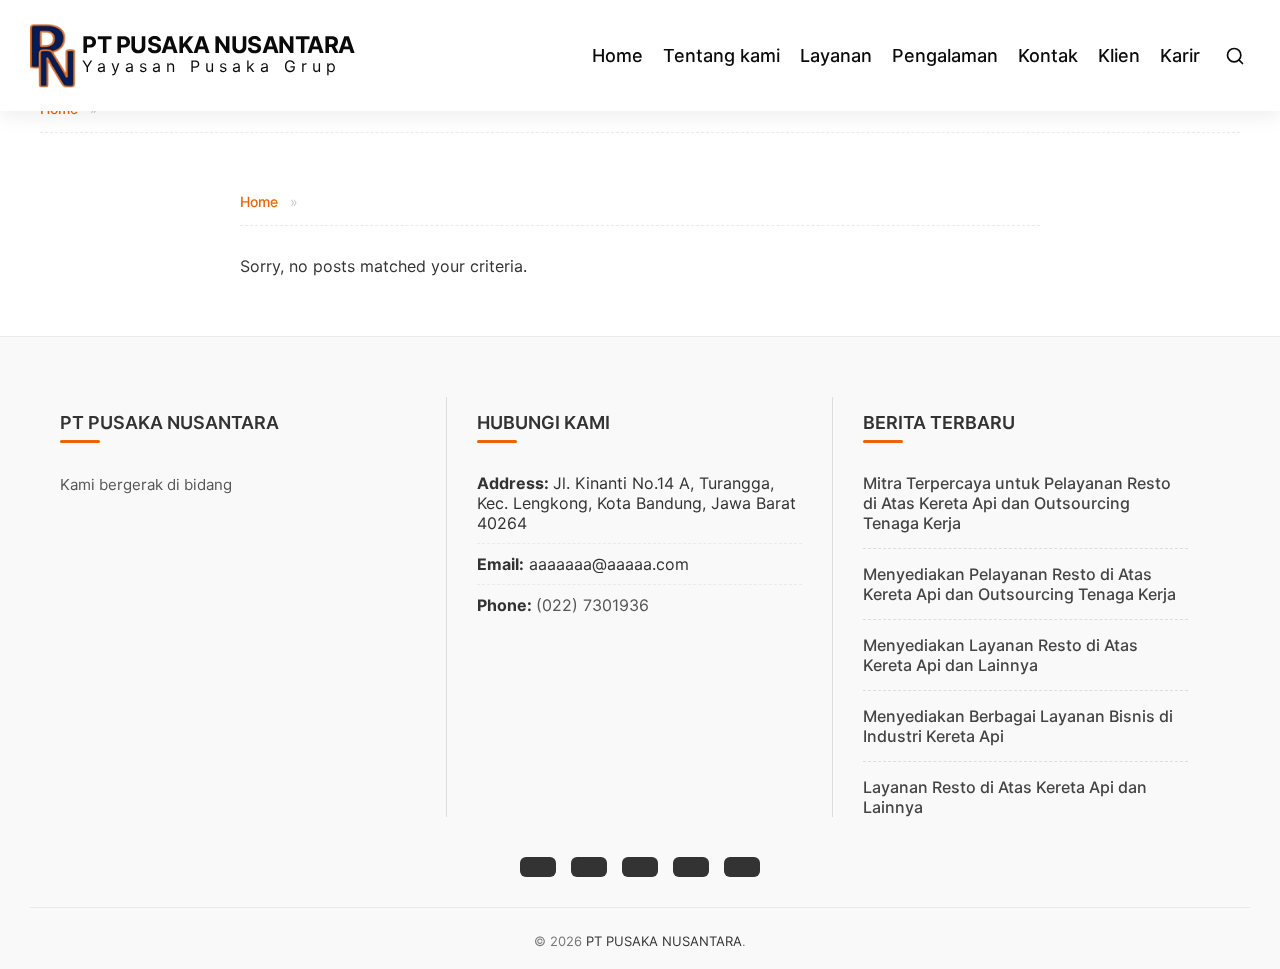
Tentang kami (721, 55)
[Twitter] (589, 867)
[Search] (1235, 56)
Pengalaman (945, 55)
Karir (1180, 55)
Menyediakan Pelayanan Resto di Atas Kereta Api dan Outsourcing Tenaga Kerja (1019, 584)
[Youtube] (742, 867)
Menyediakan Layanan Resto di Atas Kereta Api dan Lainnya (1000, 655)
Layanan (836, 55)
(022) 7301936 (592, 605)
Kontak (1048, 55)
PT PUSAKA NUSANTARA (218, 45)
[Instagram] (640, 867)
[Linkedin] (691, 867)
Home (617, 55)
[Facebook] (538, 867)
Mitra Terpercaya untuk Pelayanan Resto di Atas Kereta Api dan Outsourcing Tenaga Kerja (1017, 503)
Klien (1119, 55)
